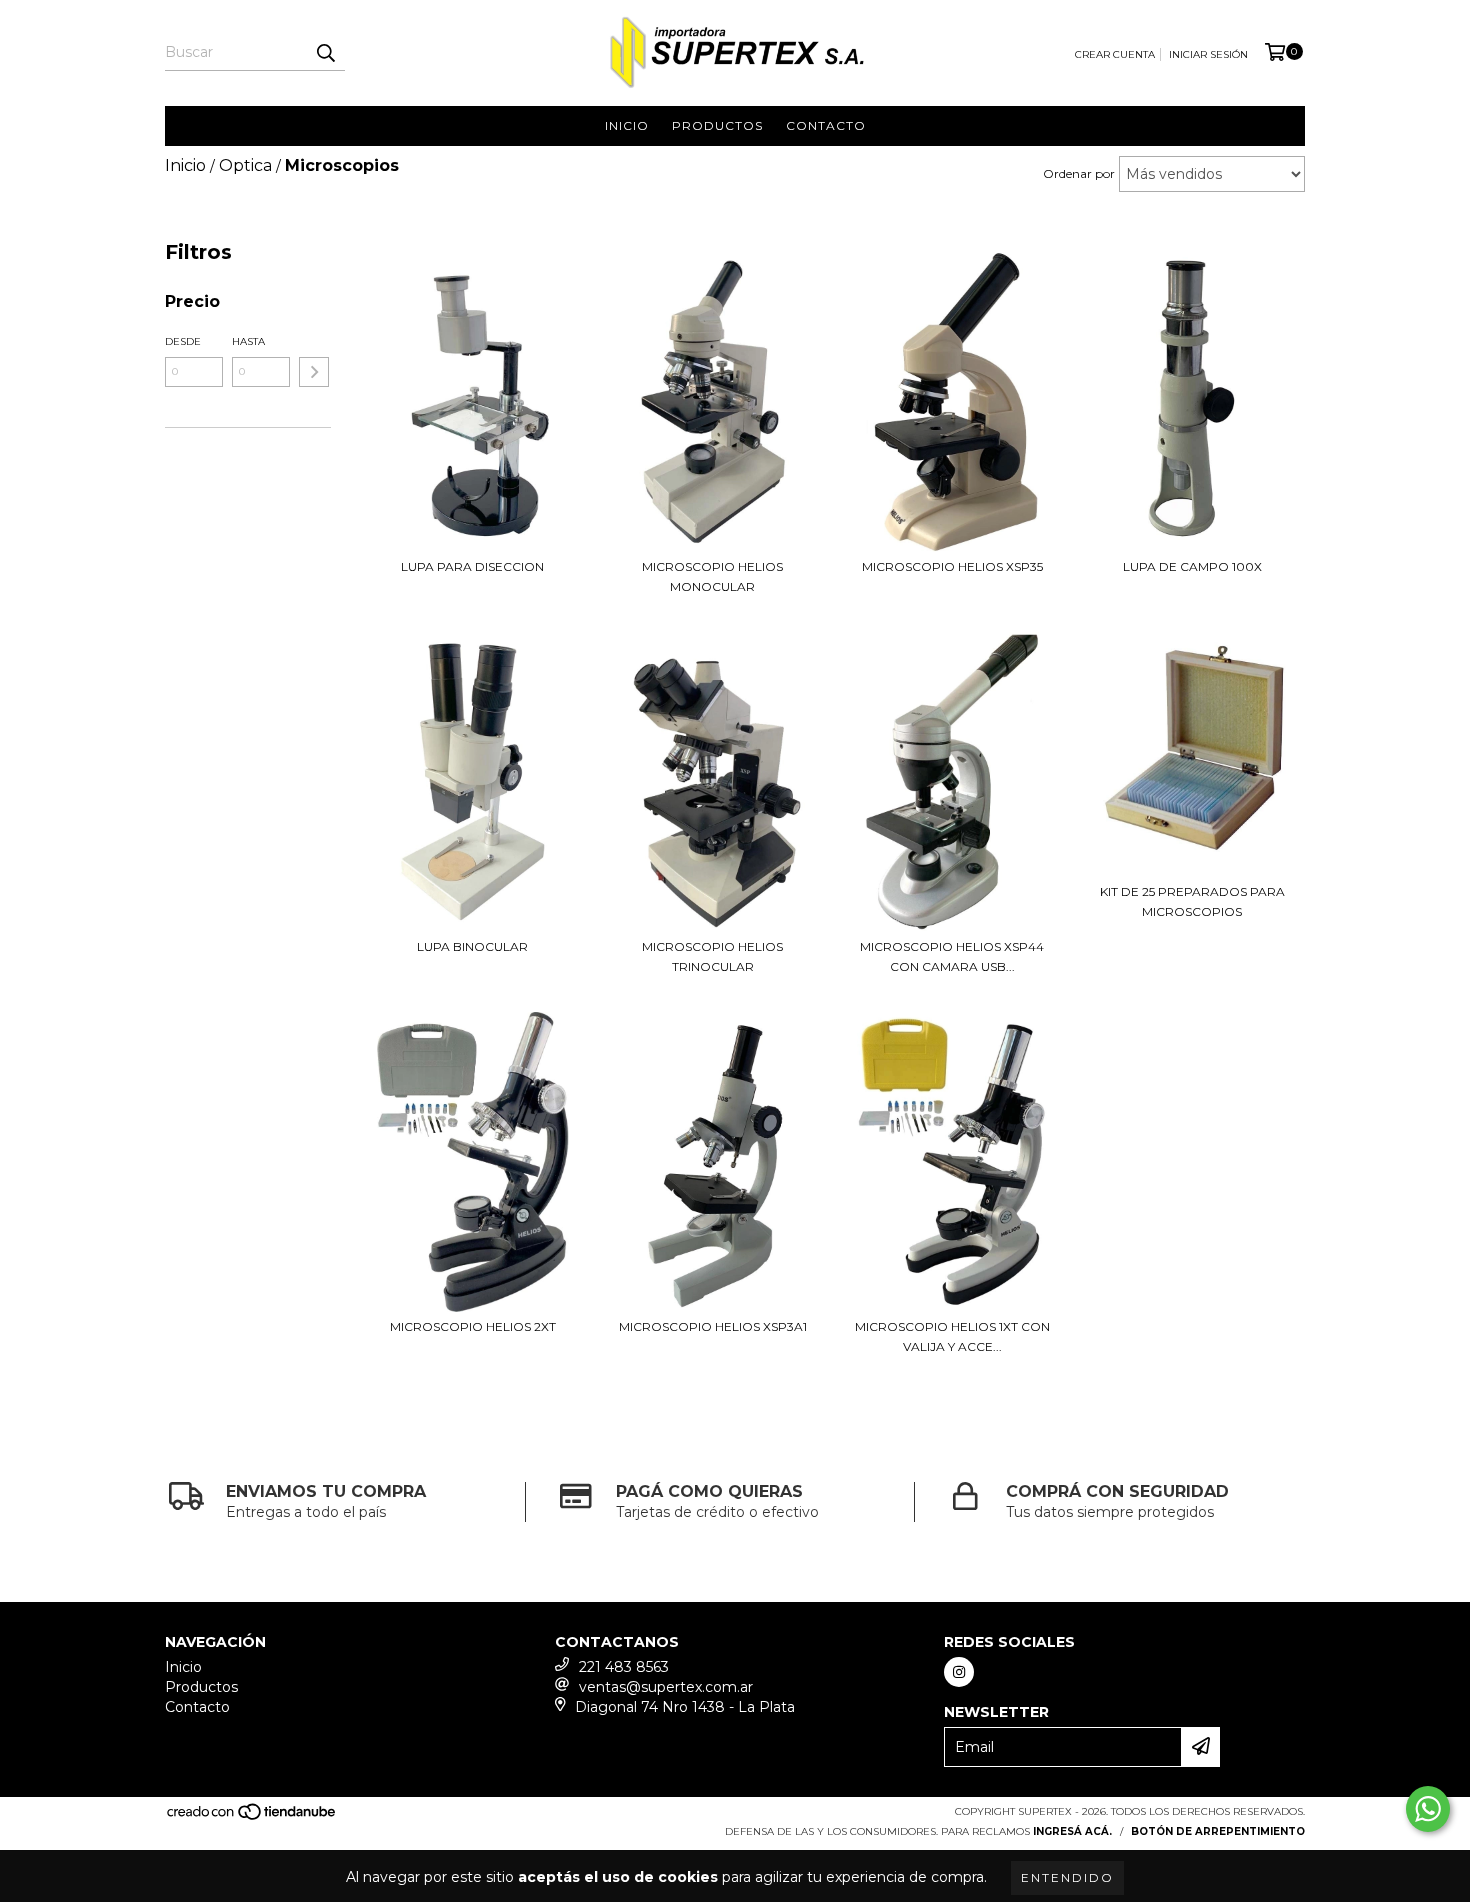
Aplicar (314, 372)
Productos (717, 125)
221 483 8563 (624, 1667)
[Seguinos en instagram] (959, 1672)
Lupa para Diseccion (472, 566)
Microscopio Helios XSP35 (952, 566)
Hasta (248, 341)
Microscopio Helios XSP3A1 (713, 1326)
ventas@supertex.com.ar (666, 1687)
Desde (183, 341)
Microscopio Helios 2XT (473, 1326)
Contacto (826, 125)
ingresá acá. (1072, 1831)
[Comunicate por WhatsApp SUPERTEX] (1428, 1809)
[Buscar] (325, 53)
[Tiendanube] (252, 1817)
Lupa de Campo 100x (1192, 566)
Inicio (627, 125)
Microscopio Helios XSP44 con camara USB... (952, 956)
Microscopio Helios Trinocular (712, 956)
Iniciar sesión (1208, 54)
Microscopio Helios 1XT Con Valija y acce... (952, 1336)
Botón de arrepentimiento (1218, 1831)
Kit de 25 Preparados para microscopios (1192, 901)
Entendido (1067, 1877)
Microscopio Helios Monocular (712, 576)
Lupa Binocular (472, 946)
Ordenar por (1079, 173)
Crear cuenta (1115, 54)
